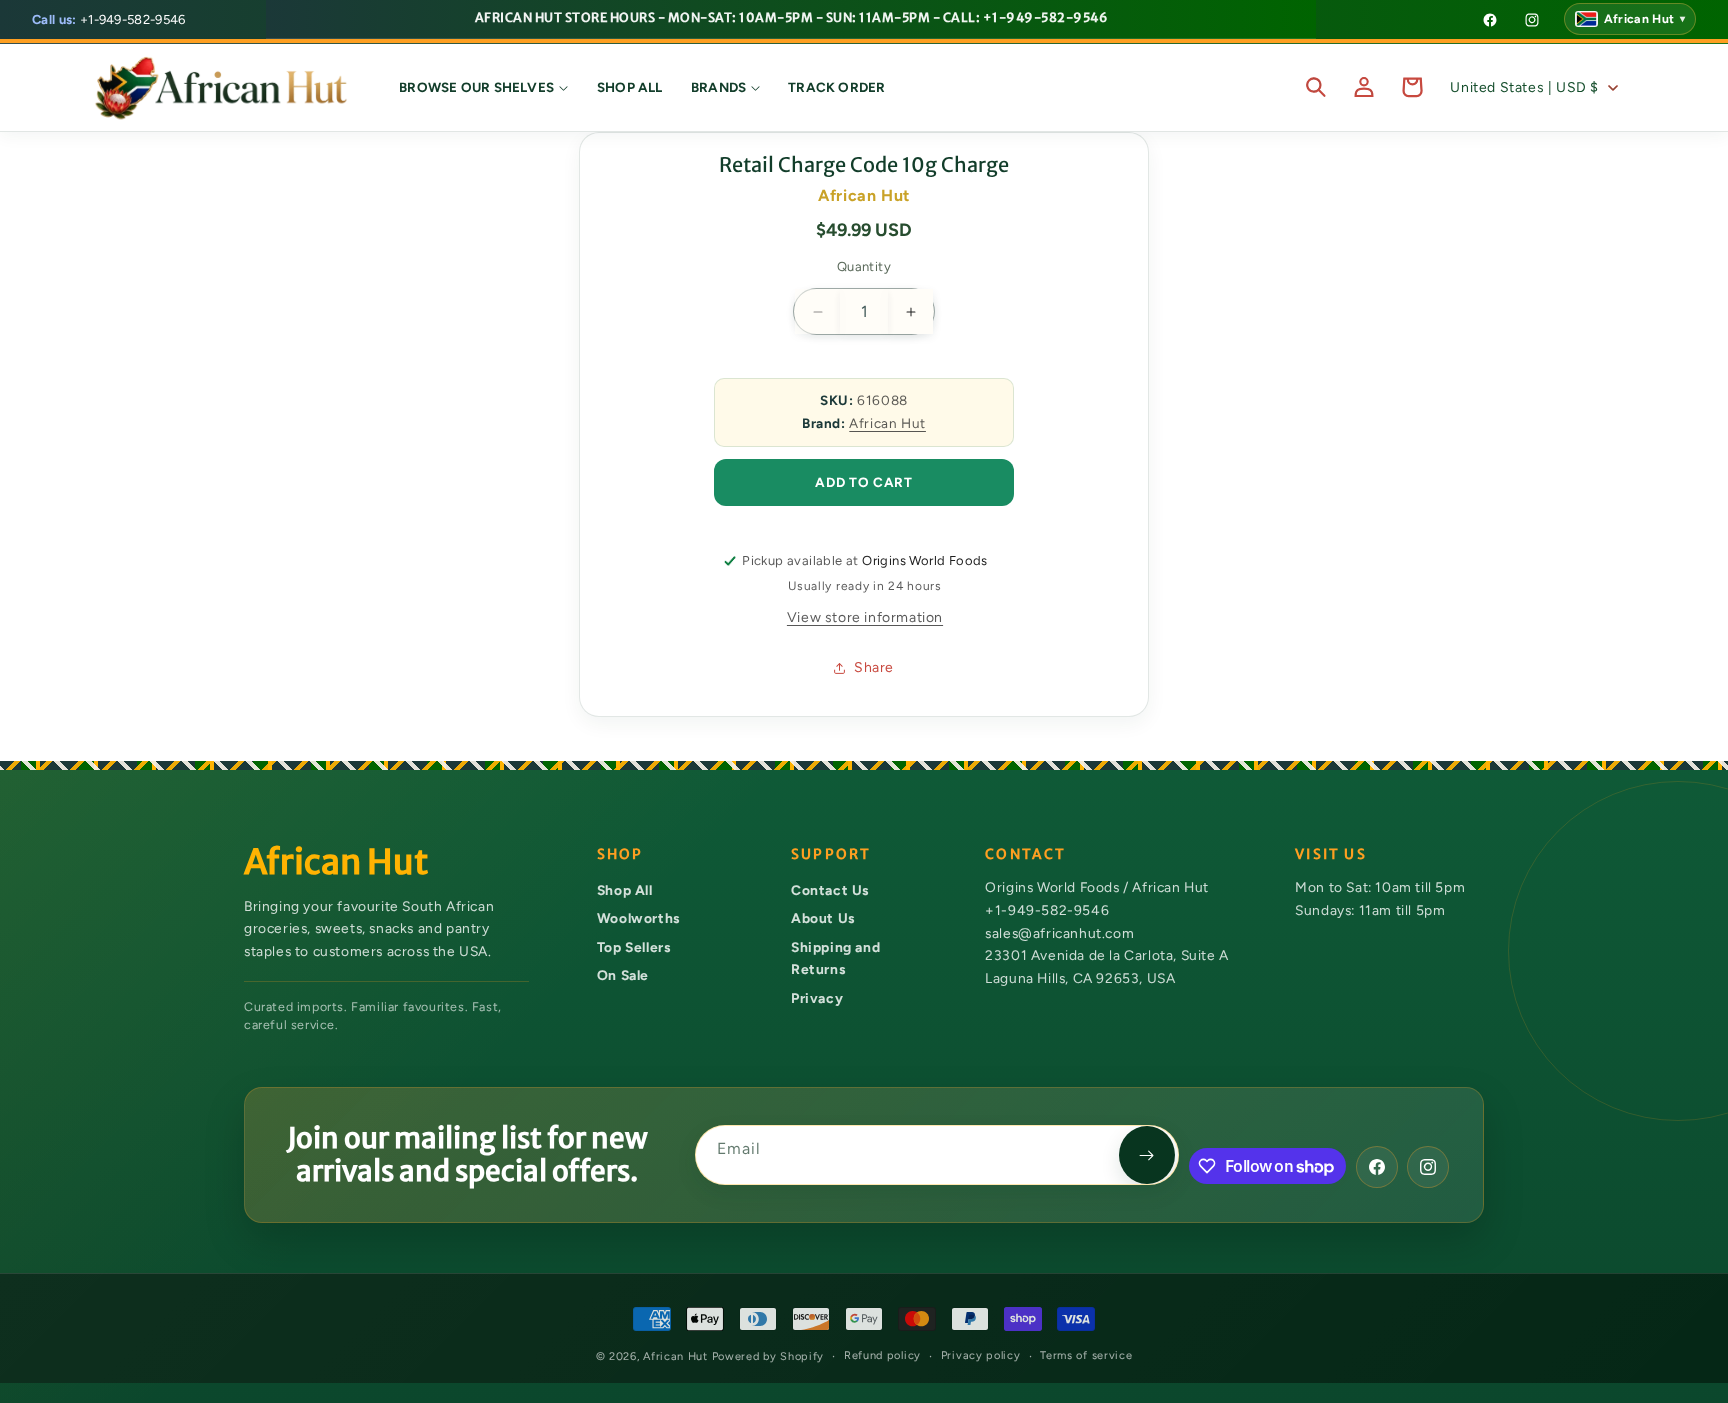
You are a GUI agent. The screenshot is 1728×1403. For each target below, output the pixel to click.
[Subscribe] (1147, 1155)
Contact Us (830, 890)
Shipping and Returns (835, 958)
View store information (865, 617)
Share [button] (874, 667)
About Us (823, 918)
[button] (484, 87)
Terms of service (1086, 1355)
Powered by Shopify (768, 1356)
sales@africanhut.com (1059, 933)
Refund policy (882, 1355)
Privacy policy (981, 1355)
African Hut (887, 423)
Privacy (817, 998)
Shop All (625, 890)
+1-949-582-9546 (109, 19)
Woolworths (638, 918)
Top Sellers (634, 947)
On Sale (623, 975)
